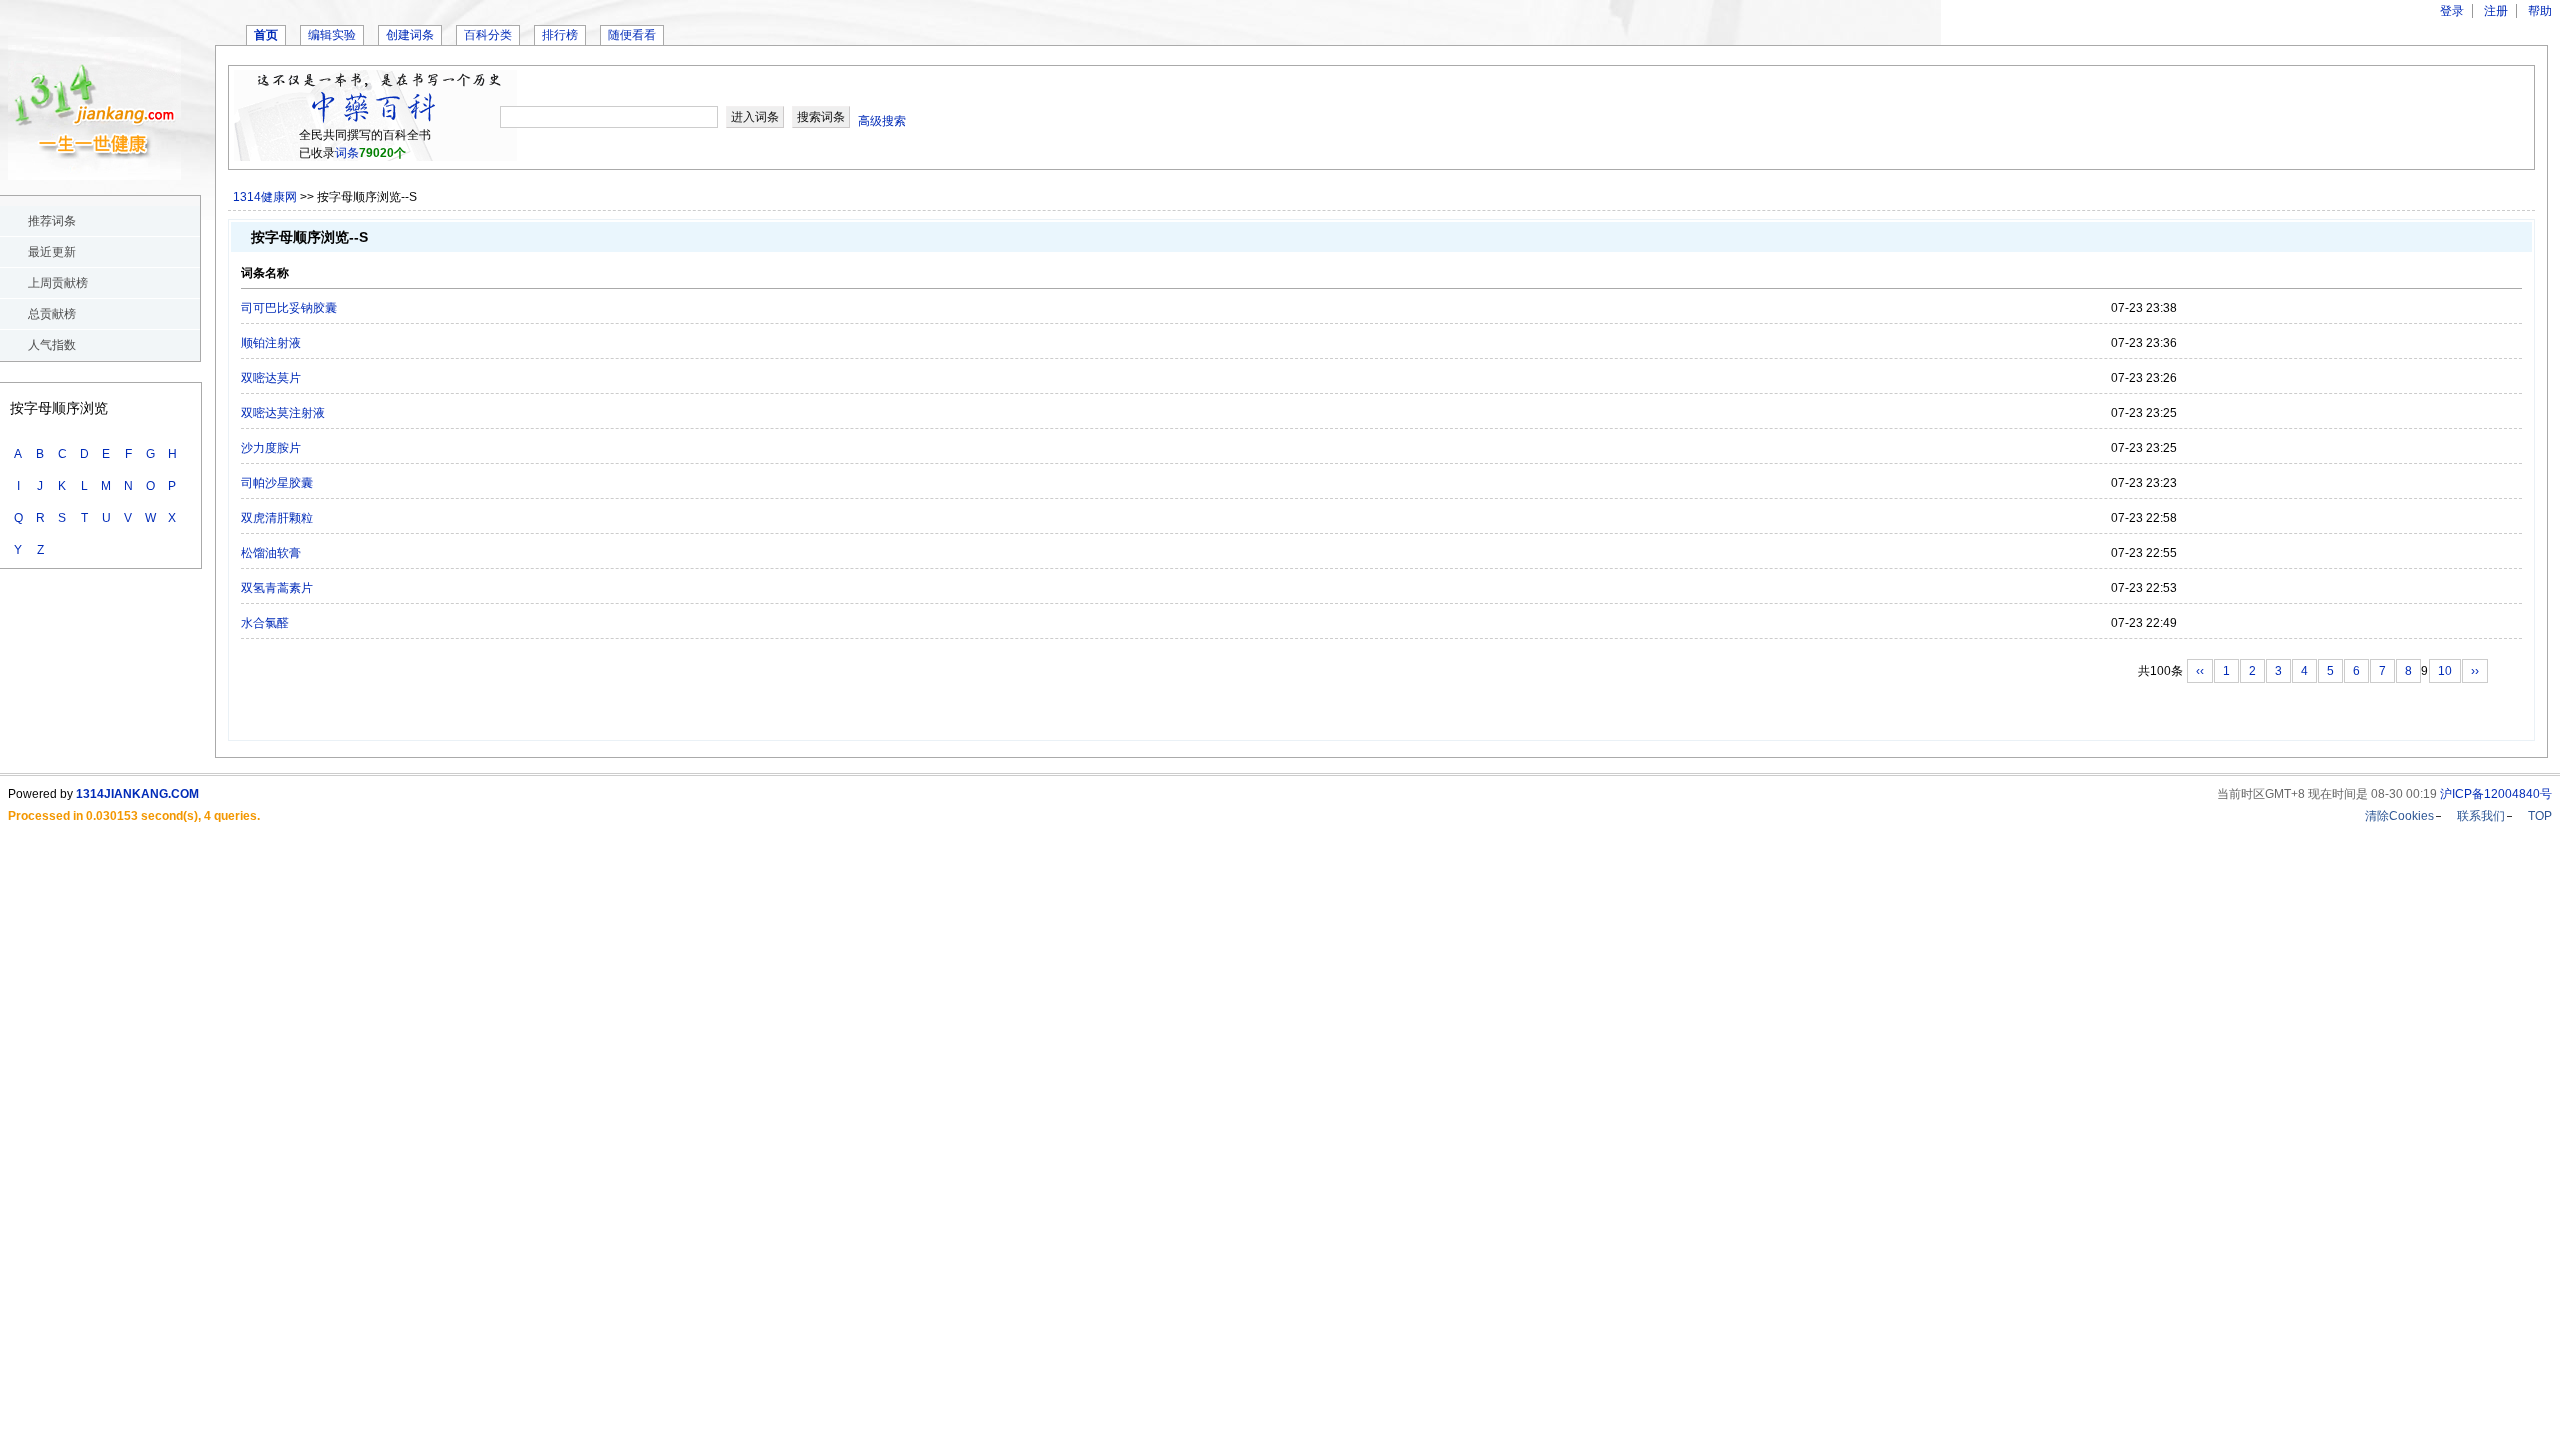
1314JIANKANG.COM (137, 794)
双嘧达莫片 (271, 378)
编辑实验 (332, 35)
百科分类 (488, 35)
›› (2475, 671)
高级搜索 (882, 121)
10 (2445, 671)
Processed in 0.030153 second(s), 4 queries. (134, 816)
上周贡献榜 (58, 283)
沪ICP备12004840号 (2496, 794)
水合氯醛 (265, 623)
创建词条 (410, 35)
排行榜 (560, 35)
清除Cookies (2399, 816)
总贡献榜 (52, 314)
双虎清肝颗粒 (277, 518)
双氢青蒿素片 (277, 588)
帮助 (2540, 11)
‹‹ (2200, 671)
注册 (2496, 11)
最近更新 (52, 252)
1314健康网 (265, 197)
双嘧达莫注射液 (283, 413)
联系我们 (2481, 816)
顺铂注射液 (271, 343)
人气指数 (52, 345)
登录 (2452, 11)
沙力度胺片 (271, 448)
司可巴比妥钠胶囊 (289, 308)
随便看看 (632, 35)
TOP (2540, 816)
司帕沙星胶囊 (277, 483)
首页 (266, 35)
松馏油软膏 (271, 553)
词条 (347, 153)
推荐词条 (52, 221)
